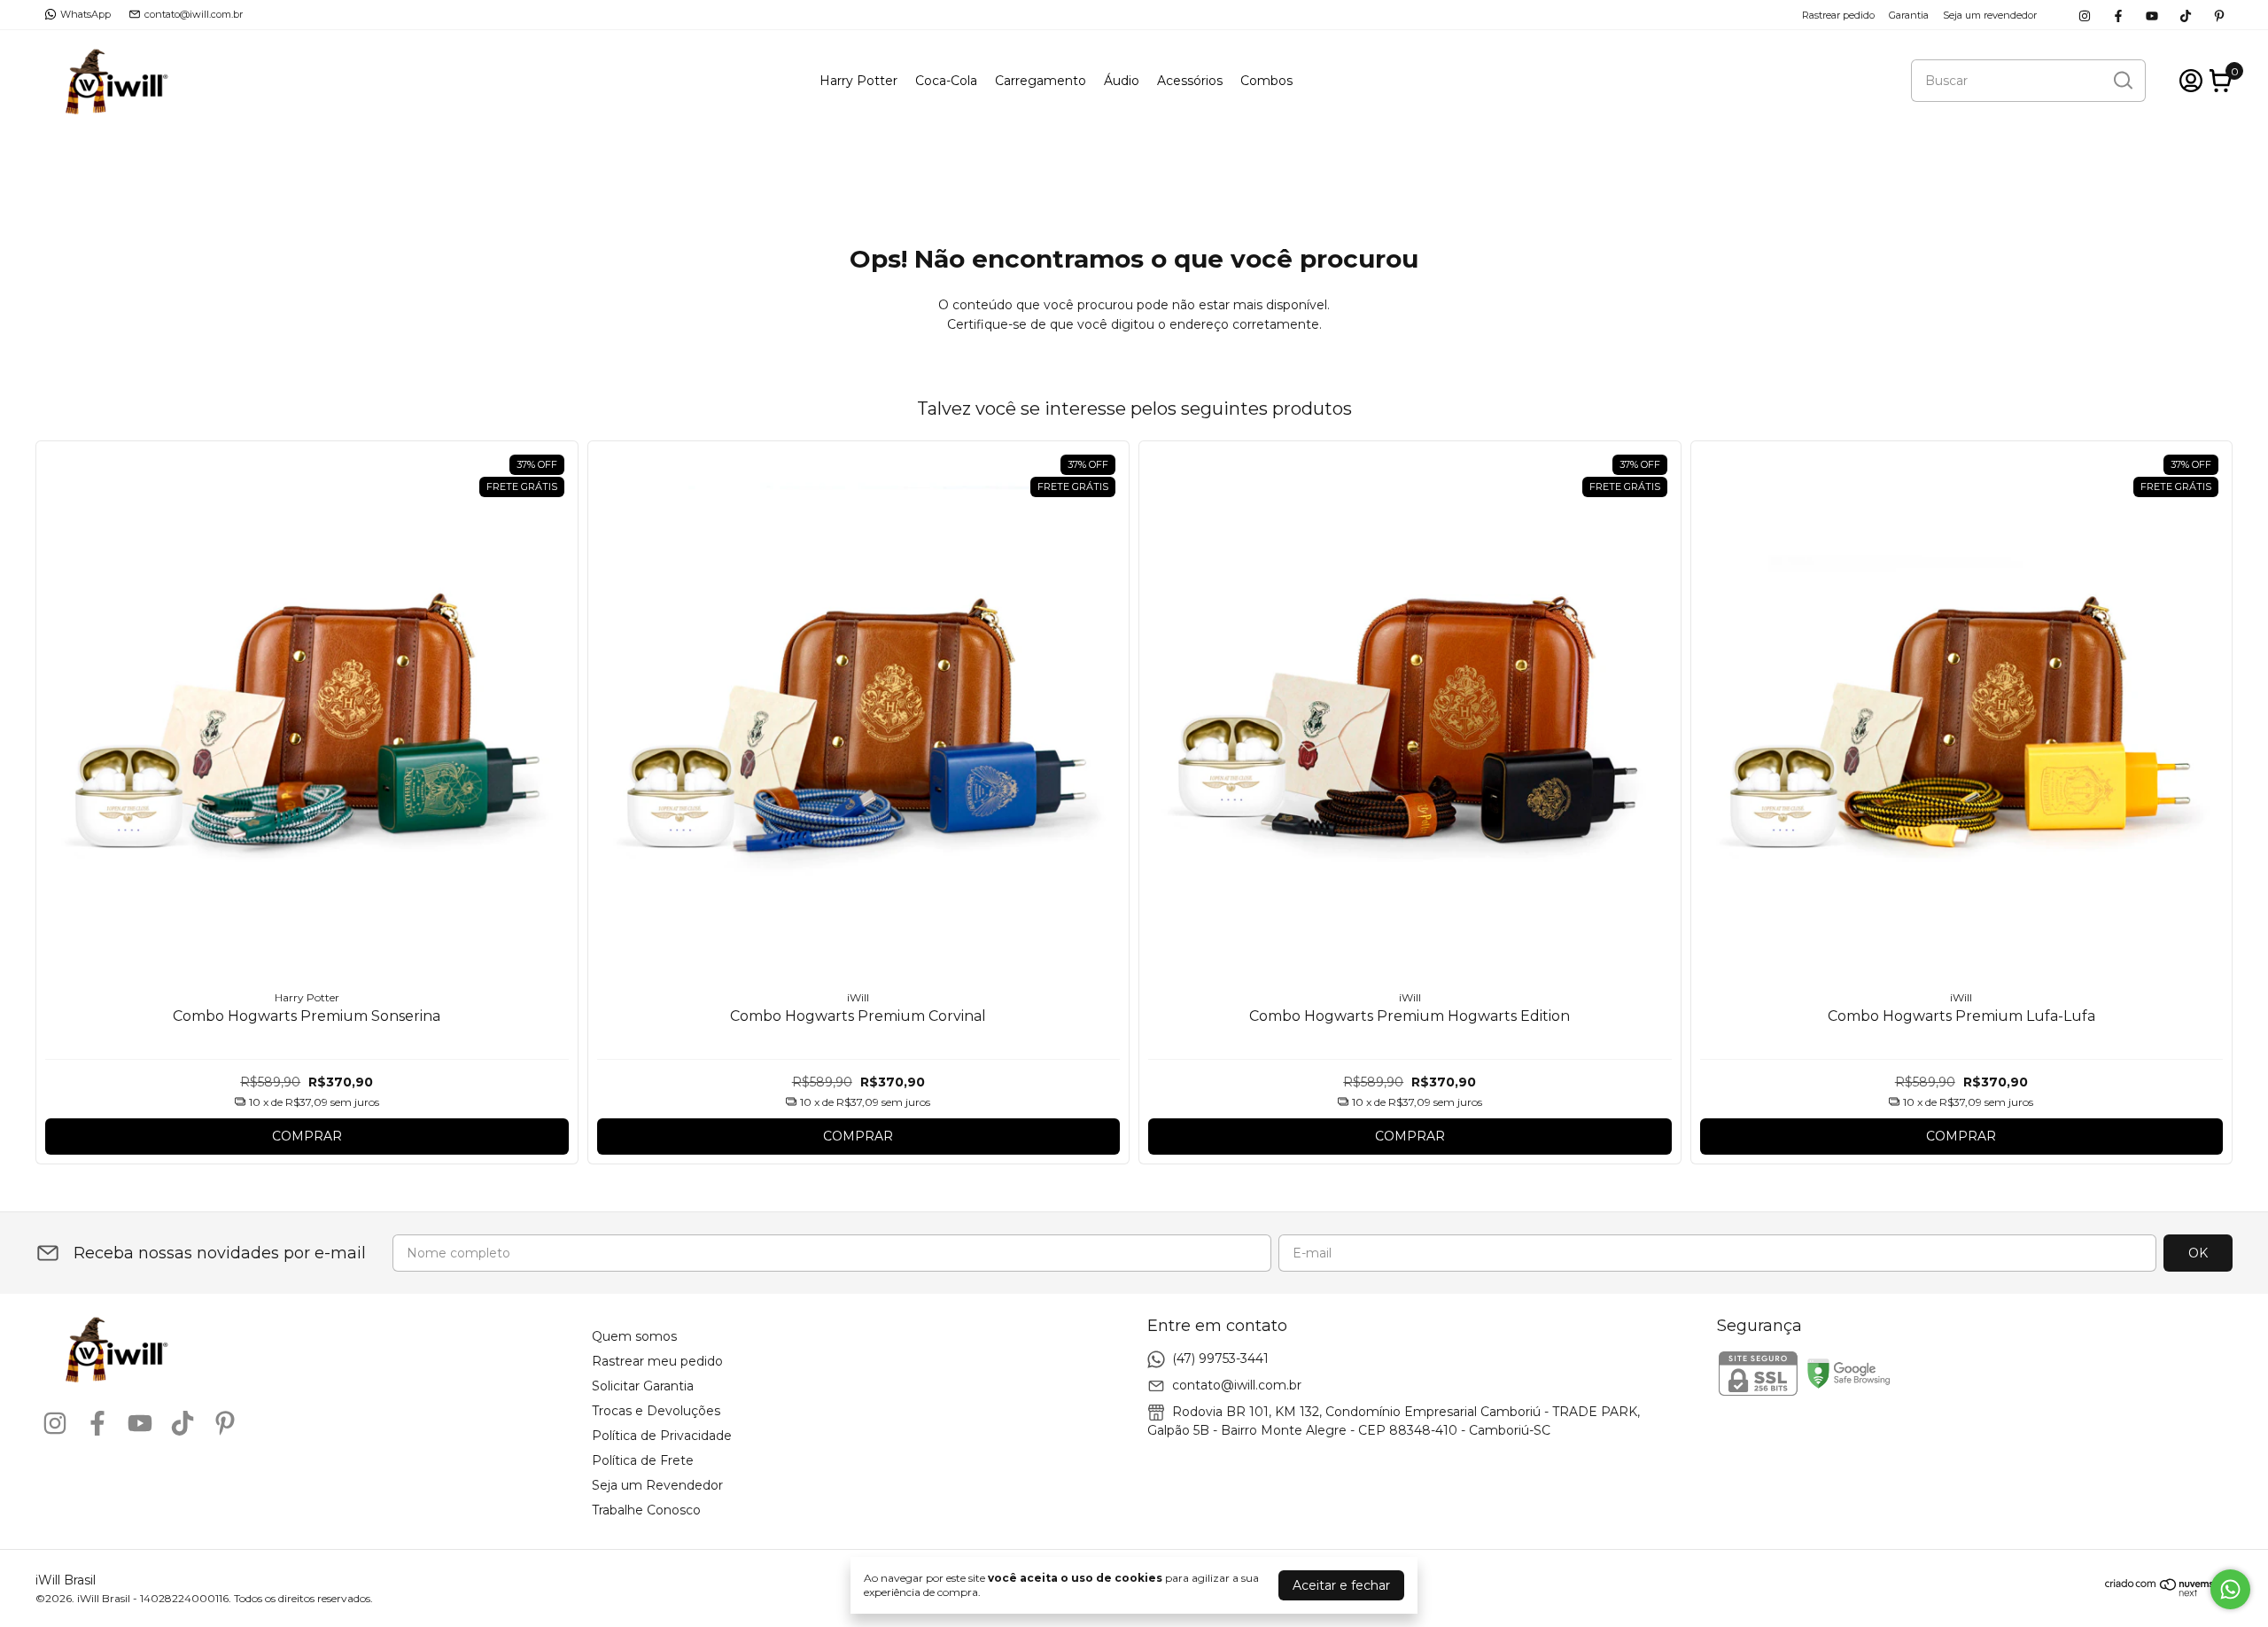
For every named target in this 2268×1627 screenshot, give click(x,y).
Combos (1266, 81)
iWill (858, 997)
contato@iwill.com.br (194, 14)
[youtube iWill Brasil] (2152, 15)
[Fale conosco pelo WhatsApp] (2230, 1589)
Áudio (1122, 81)
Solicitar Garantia (643, 1386)
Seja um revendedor (1990, 15)
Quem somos (634, 1336)
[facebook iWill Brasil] (2118, 15)
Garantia (1909, 15)
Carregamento (1041, 81)
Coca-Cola (946, 81)
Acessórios (1190, 81)
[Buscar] (2122, 80)
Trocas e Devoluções (656, 1411)
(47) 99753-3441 (1220, 1358)
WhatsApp (85, 14)
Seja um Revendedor (657, 1485)
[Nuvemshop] (2169, 1592)
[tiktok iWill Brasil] (2186, 15)
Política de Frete (643, 1460)
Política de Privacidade (662, 1436)
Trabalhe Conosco (646, 1510)
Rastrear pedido (1838, 15)
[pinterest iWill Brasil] (2219, 15)
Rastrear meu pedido (657, 1361)
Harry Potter (858, 81)
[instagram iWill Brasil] (2085, 15)
